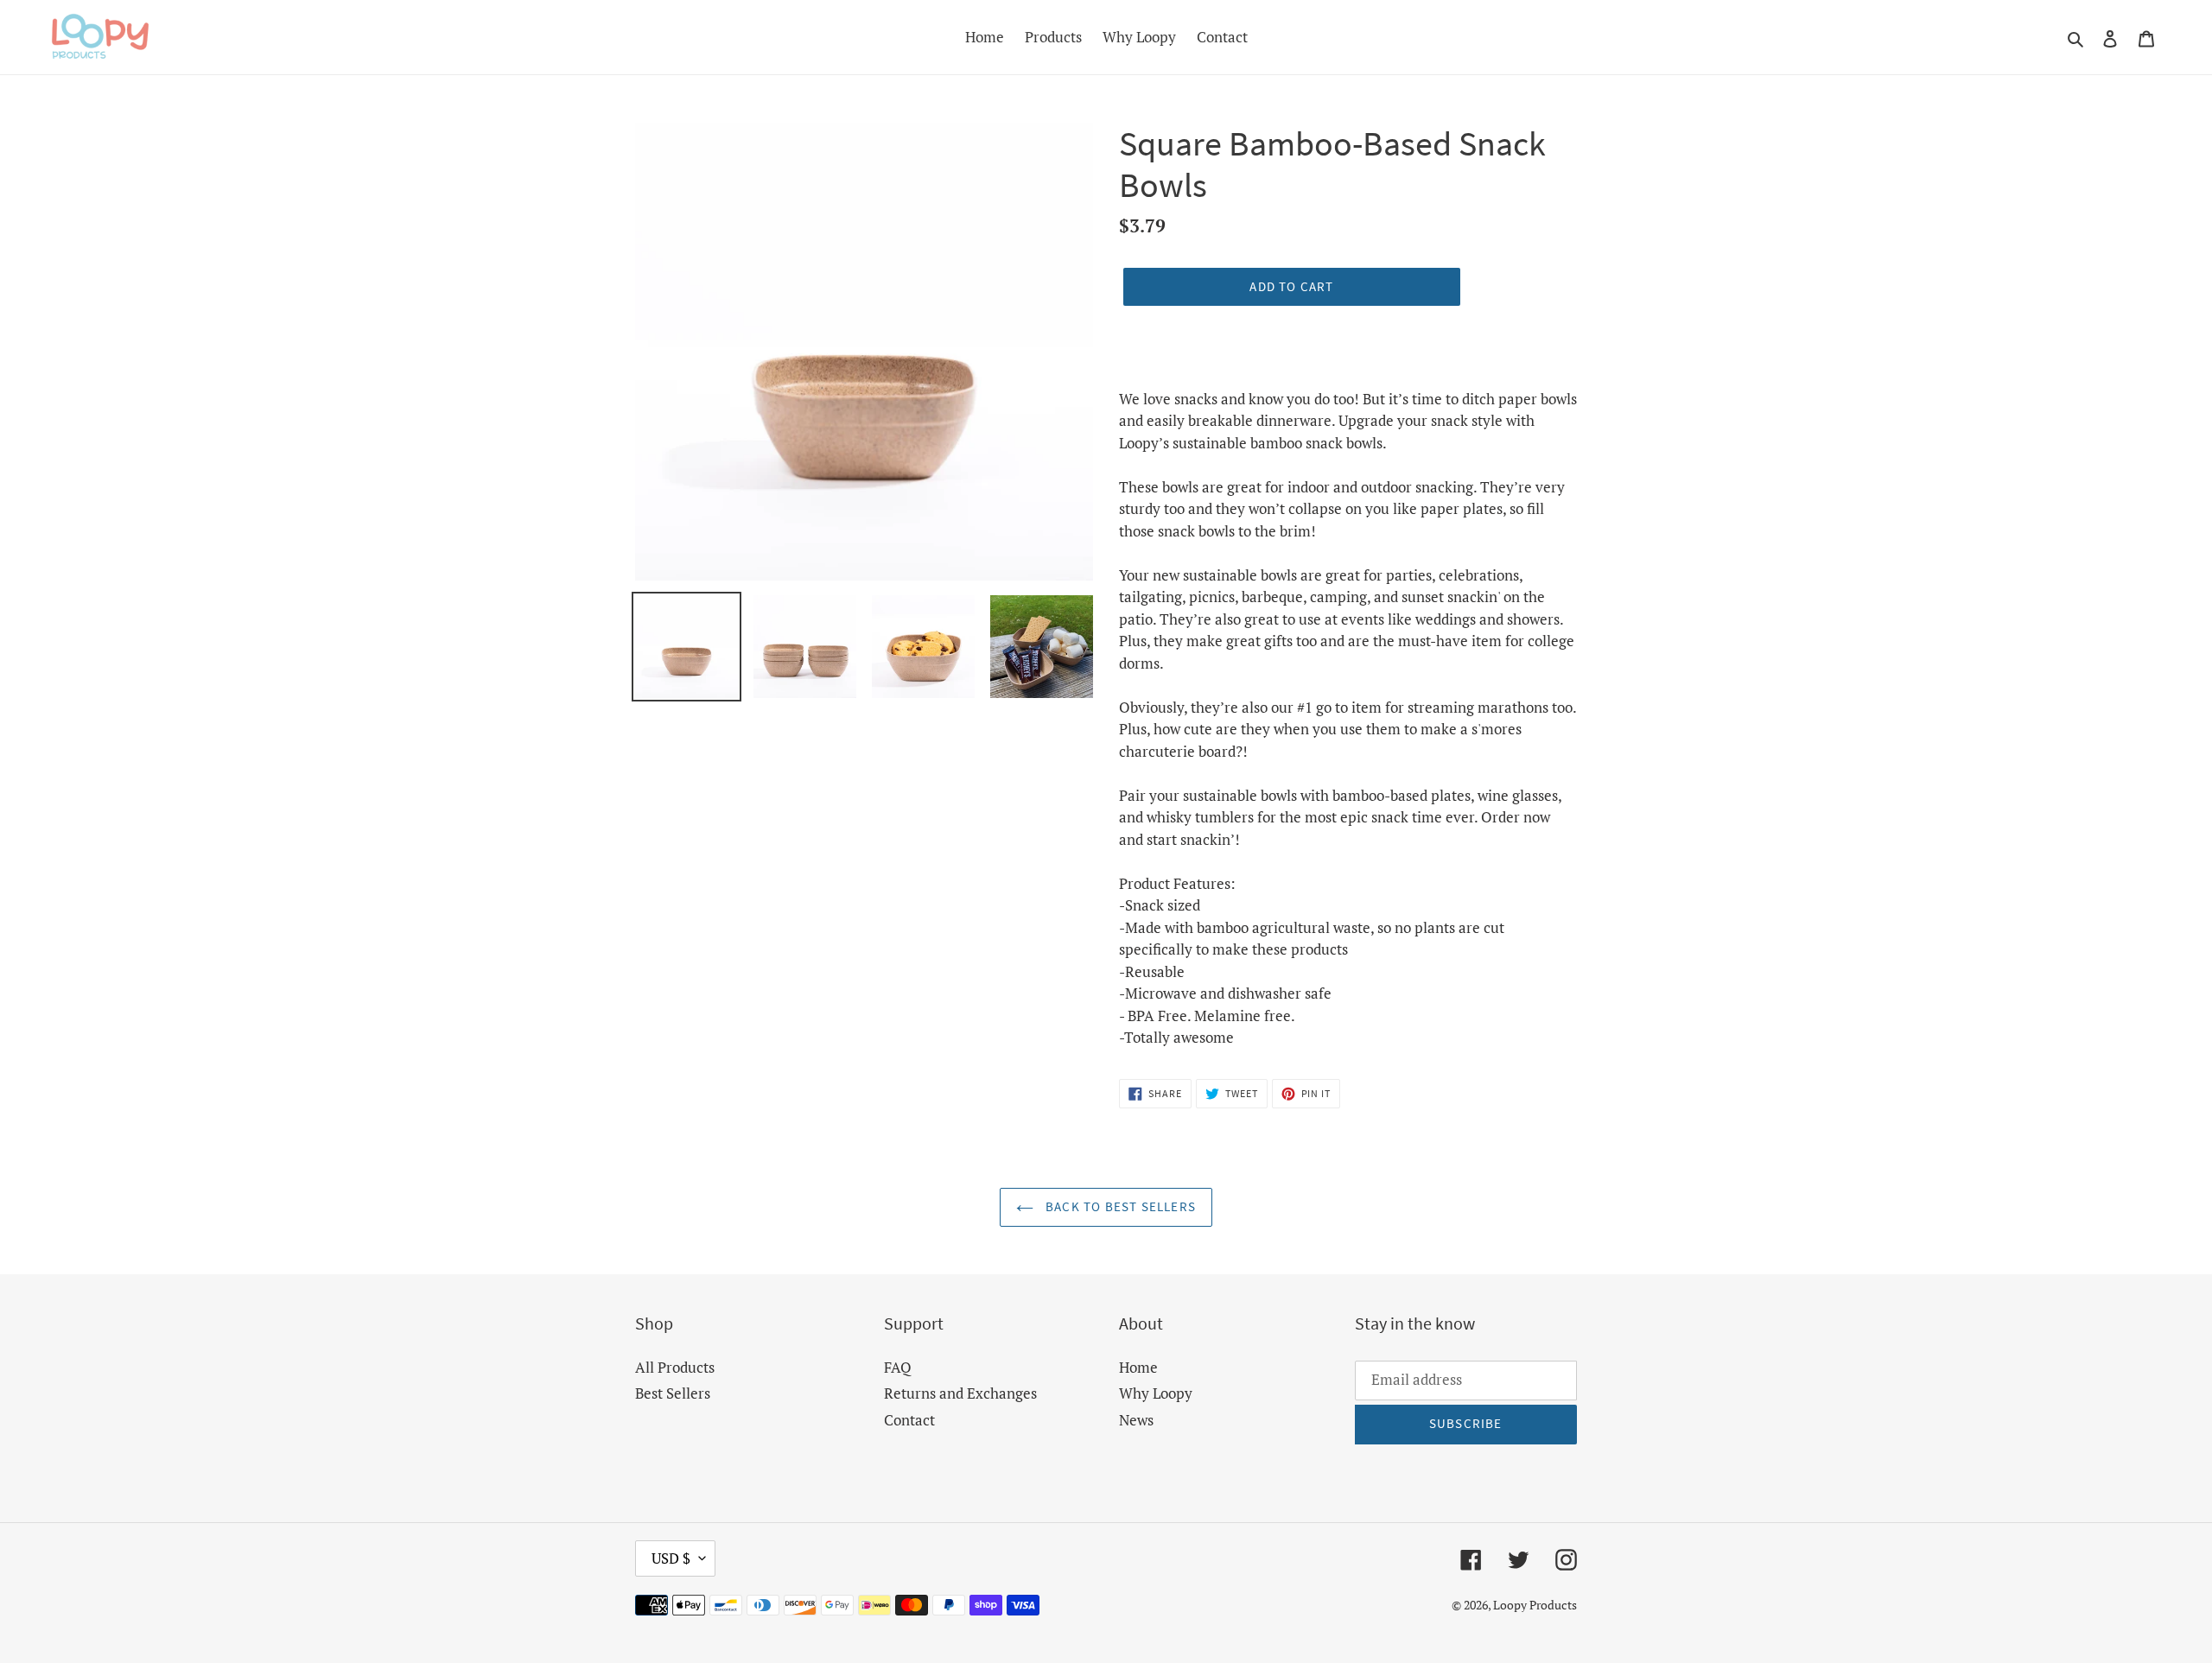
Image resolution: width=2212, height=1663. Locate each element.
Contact (909, 1420)
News (1136, 1420)
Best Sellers (673, 1393)
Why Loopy (1156, 1393)
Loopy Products (1535, 1605)
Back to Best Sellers (1119, 1206)
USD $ (671, 1558)
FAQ (898, 1367)
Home (1138, 1367)
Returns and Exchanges (960, 1393)
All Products (675, 1367)
